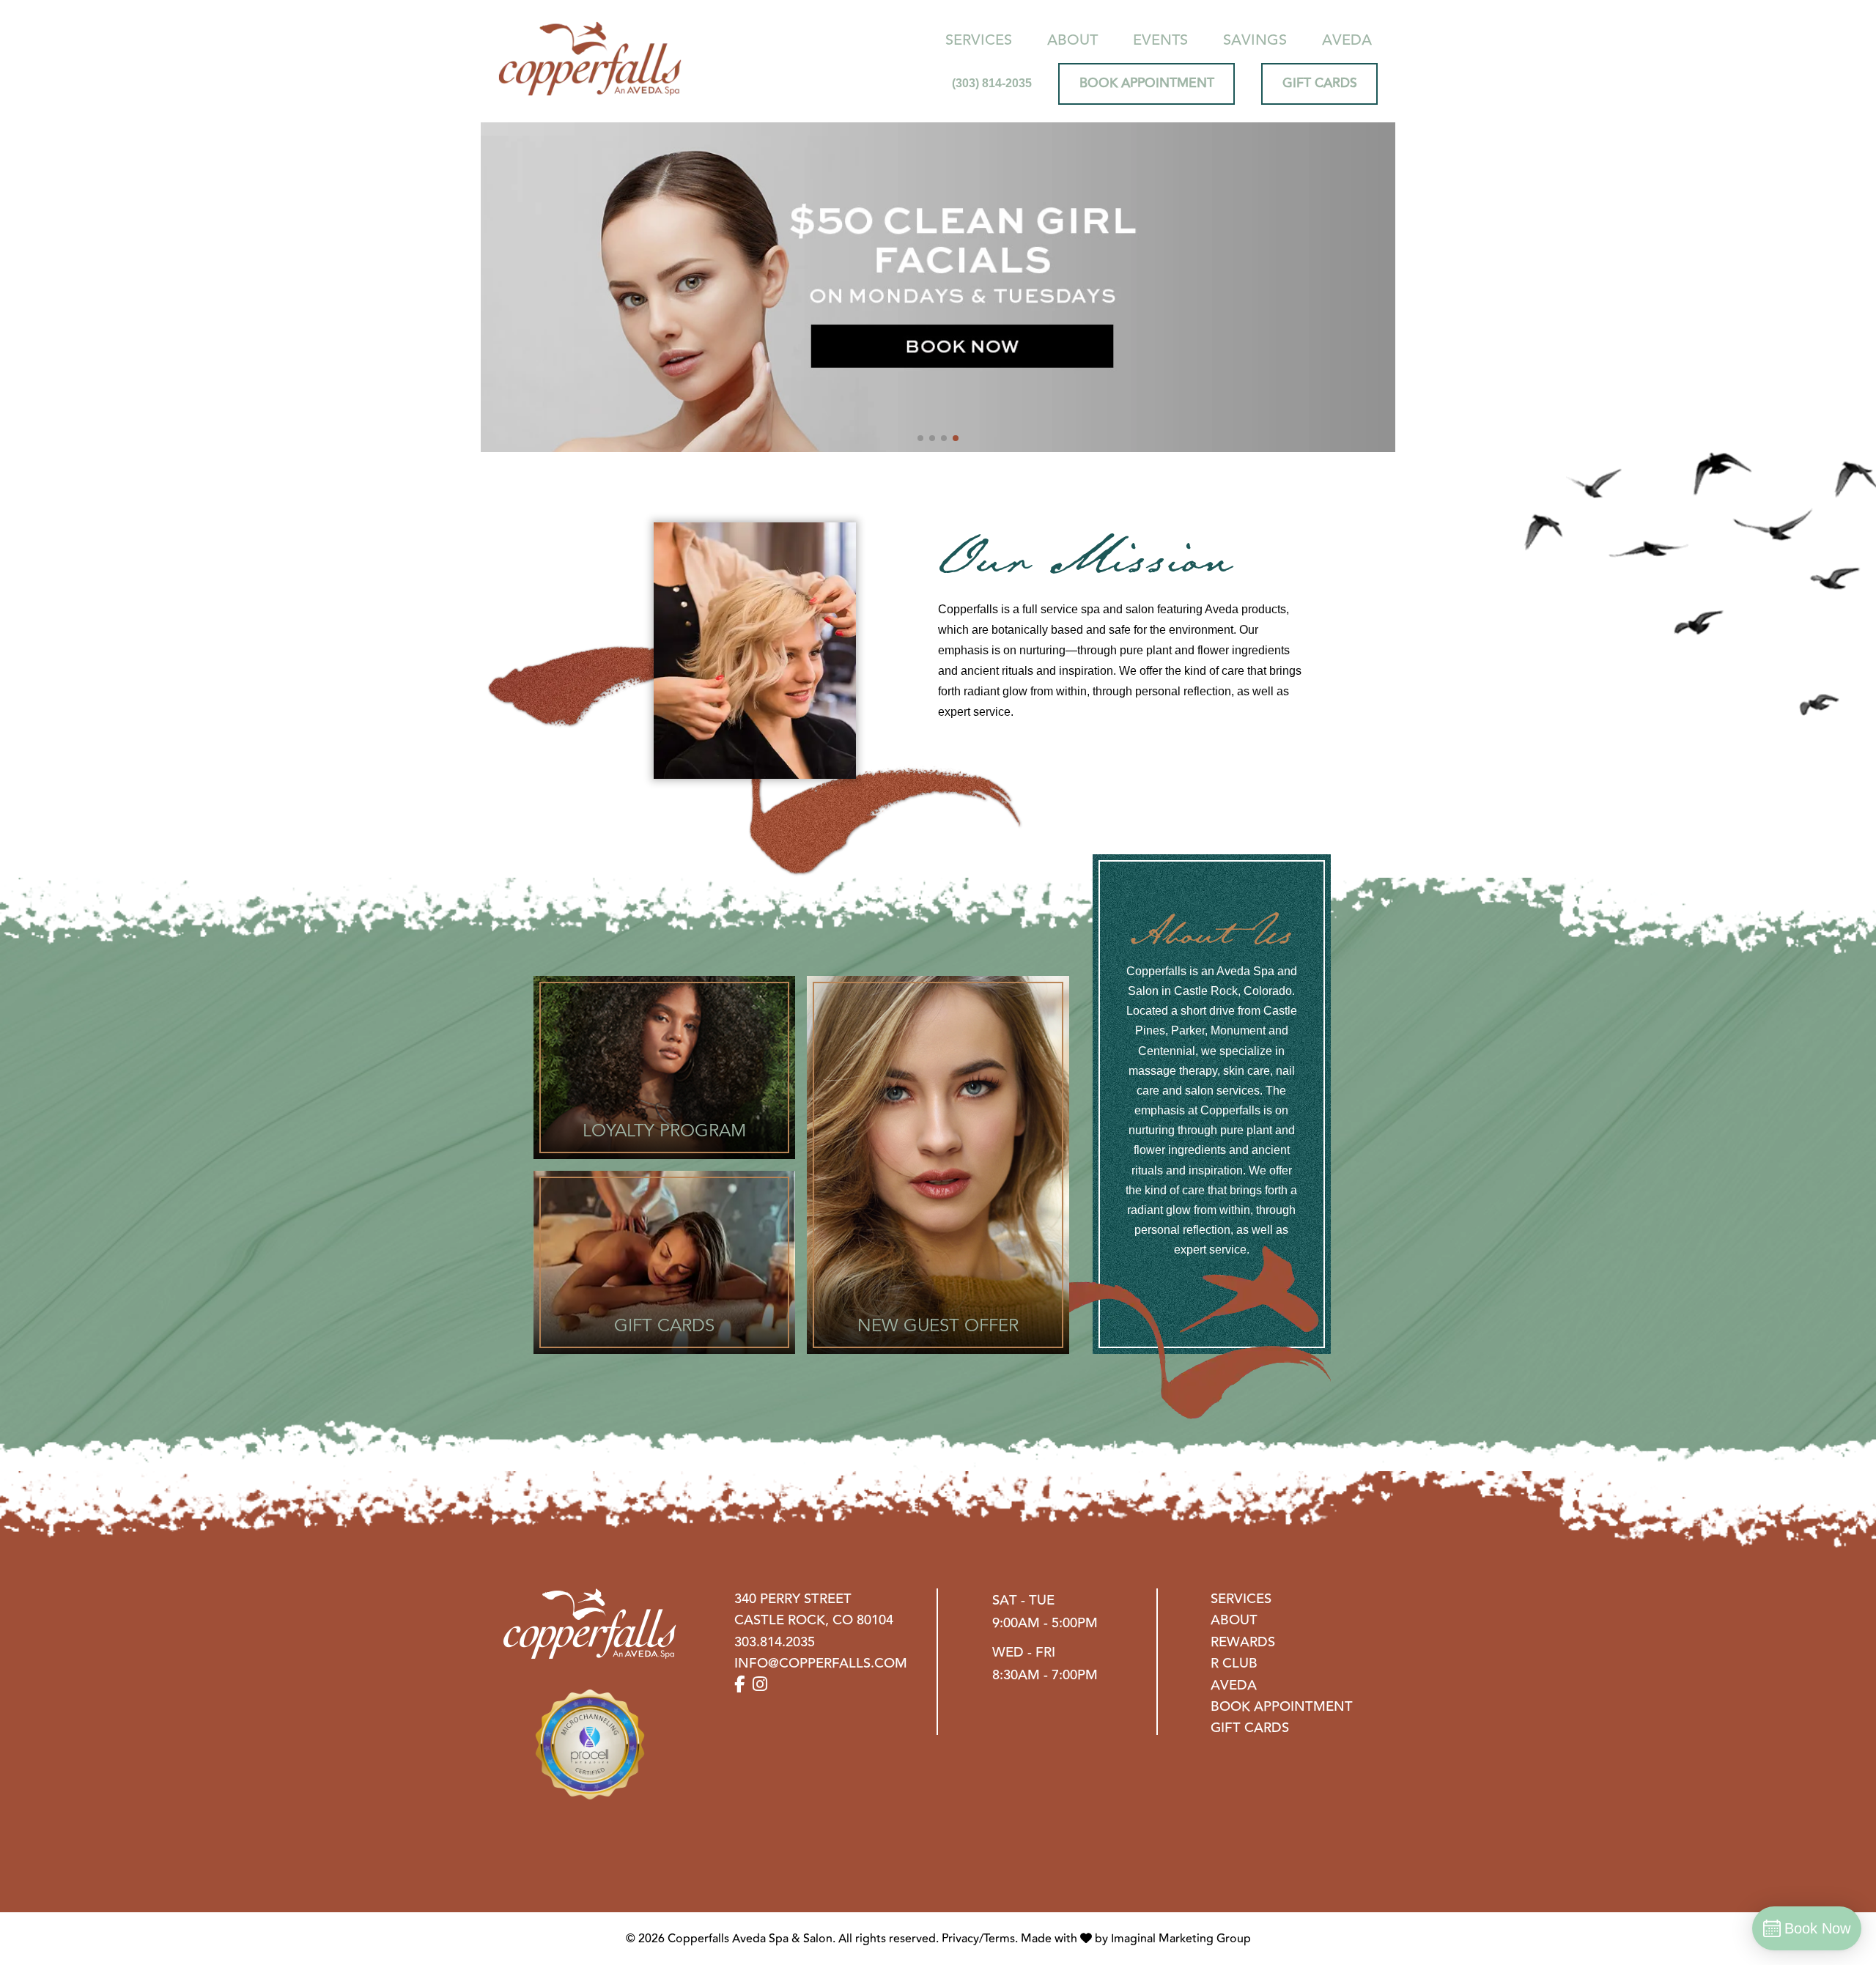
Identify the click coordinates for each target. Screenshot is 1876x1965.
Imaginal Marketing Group (1181, 1939)
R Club (1234, 1664)
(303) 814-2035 (992, 83)
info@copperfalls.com (821, 1664)
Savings (1255, 40)
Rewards (1243, 1642)
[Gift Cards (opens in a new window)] (664, 1262)
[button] (920, 438)
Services (979, 40)
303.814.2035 (775, 1642)
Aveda (1347, 40)
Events (1160, 40)
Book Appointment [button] (1147, 83)
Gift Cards (1250, 1728)
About (1072, 40)
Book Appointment (1282, 1707)
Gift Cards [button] (1320, 83)
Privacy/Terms (978, 1939)
